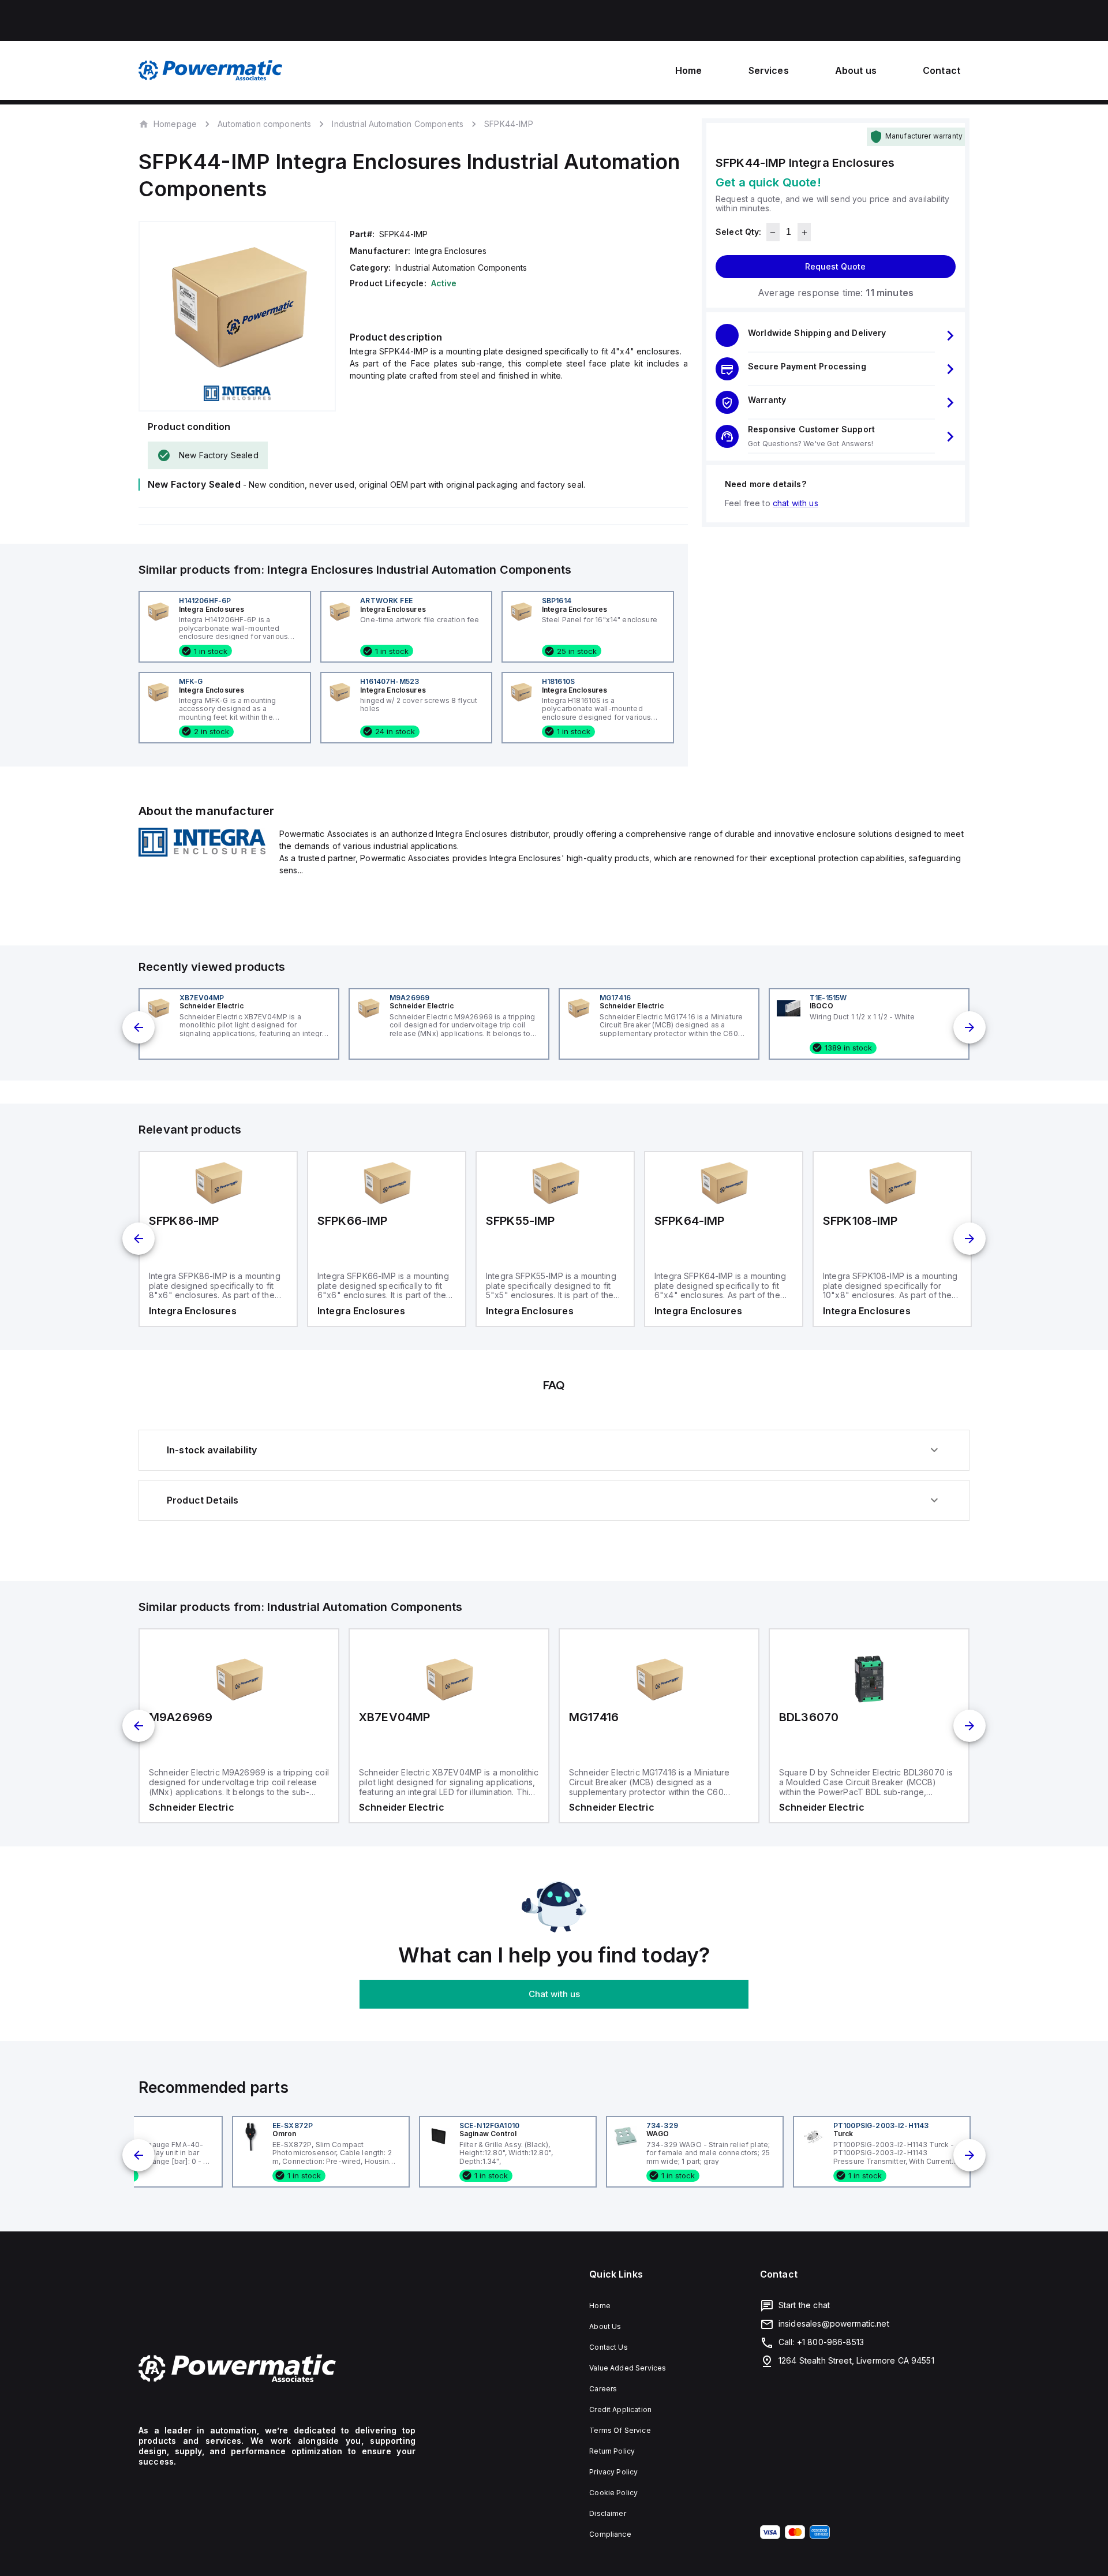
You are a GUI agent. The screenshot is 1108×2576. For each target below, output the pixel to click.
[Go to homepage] (277, 2369)
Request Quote (835, 267)
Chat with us (554, 1994)
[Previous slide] (138, 1027)
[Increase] (804, 233)
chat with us (796, 504)
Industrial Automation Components (398, 124)
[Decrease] (773, 233)
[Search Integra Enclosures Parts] (202, 853)
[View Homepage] (211, 70)
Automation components (264, 124)
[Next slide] (969, 1027)
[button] (836, 336)
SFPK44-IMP (509, 124)
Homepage (175, 124)
